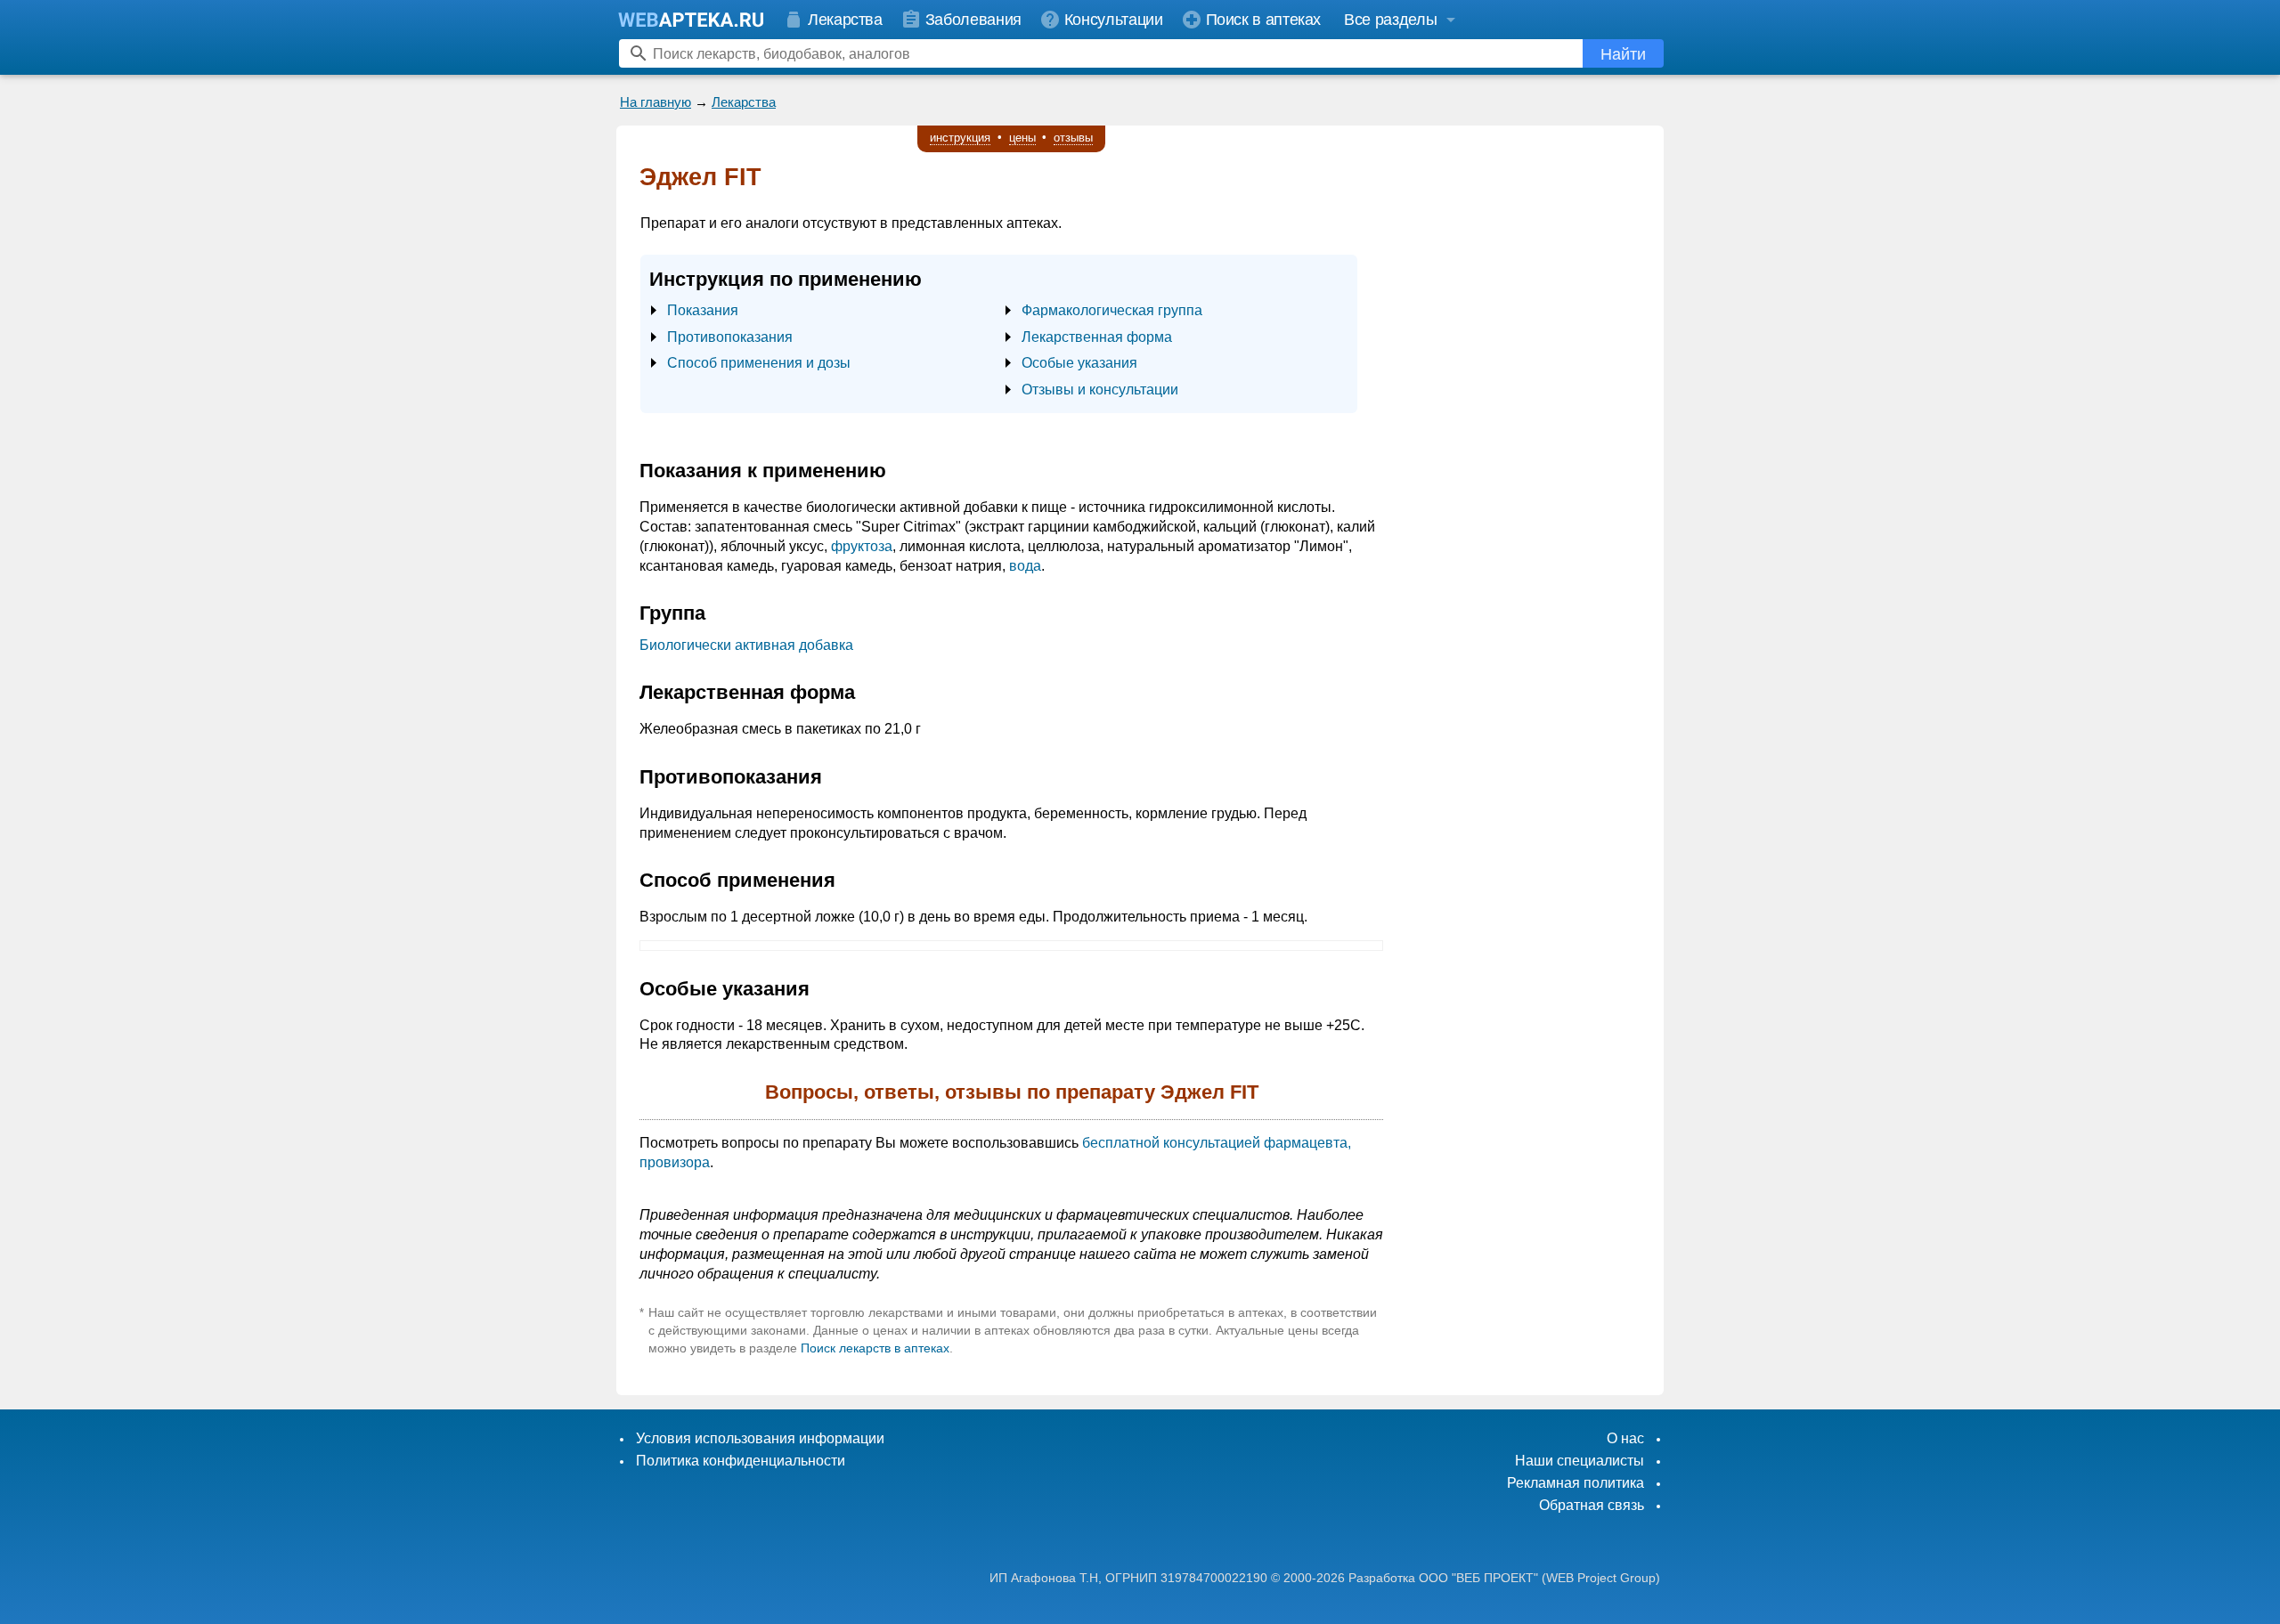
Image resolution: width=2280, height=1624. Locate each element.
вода (1025, 566)
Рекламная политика (1576, 1483)
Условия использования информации (760, 1438)
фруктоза (862, 546)
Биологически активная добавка (746, 645)
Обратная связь (1592, 1505)
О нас (1625, 1438)
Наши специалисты (1580, 1461)
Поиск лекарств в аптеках (875, 1348)
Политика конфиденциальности (741, 1461)
